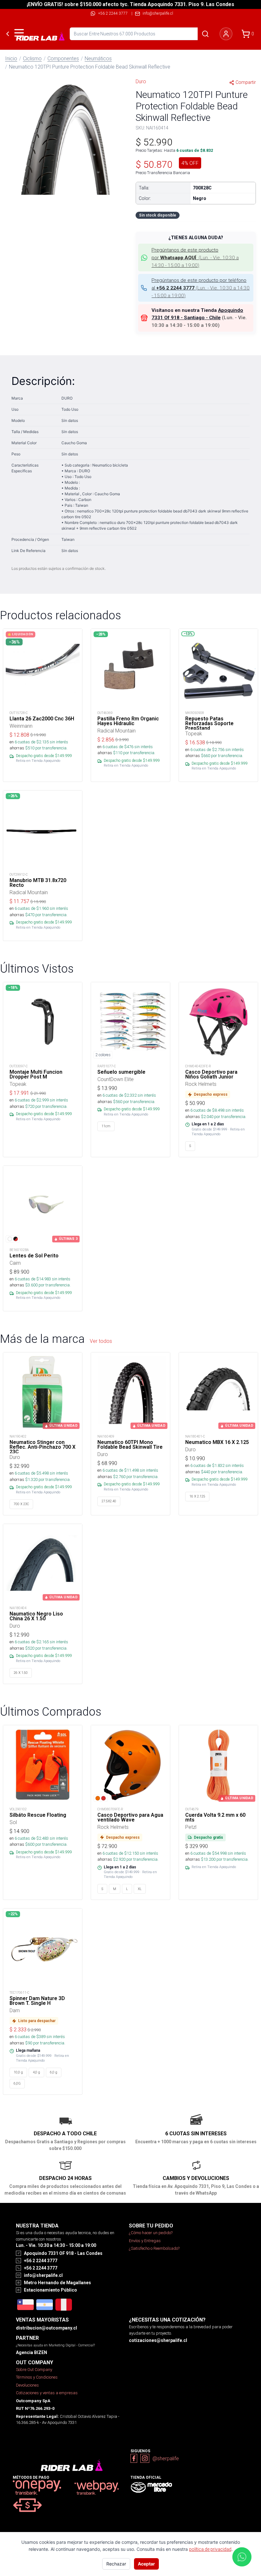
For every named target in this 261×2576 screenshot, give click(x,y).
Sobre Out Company (34, 2370)
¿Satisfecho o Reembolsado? (154, 2248)
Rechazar (116, 2564)
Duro (141, 81)
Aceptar (146, 2564)
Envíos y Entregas (145, 2241)
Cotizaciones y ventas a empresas (47, 2393)
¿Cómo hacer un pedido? (151, 2233)
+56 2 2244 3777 (113, 13)
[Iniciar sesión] (226, 34)
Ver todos (101, 1341)
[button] (65, 139)
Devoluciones (27, 2385)
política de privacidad (210, 2549)
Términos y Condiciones (37, 2377)
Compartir (246, 82)
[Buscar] (205, 34)
